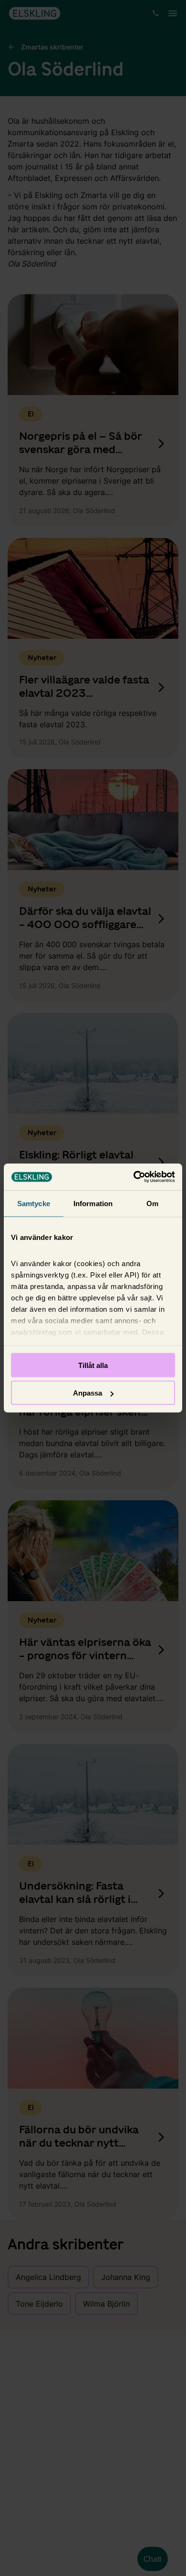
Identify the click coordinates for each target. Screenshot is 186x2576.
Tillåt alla (93, 1365)
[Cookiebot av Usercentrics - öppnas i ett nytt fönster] (134, 1177)
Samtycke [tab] (34, 1203)
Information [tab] (93, 1203)
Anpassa (88, 1393)
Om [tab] (152, 1203)
